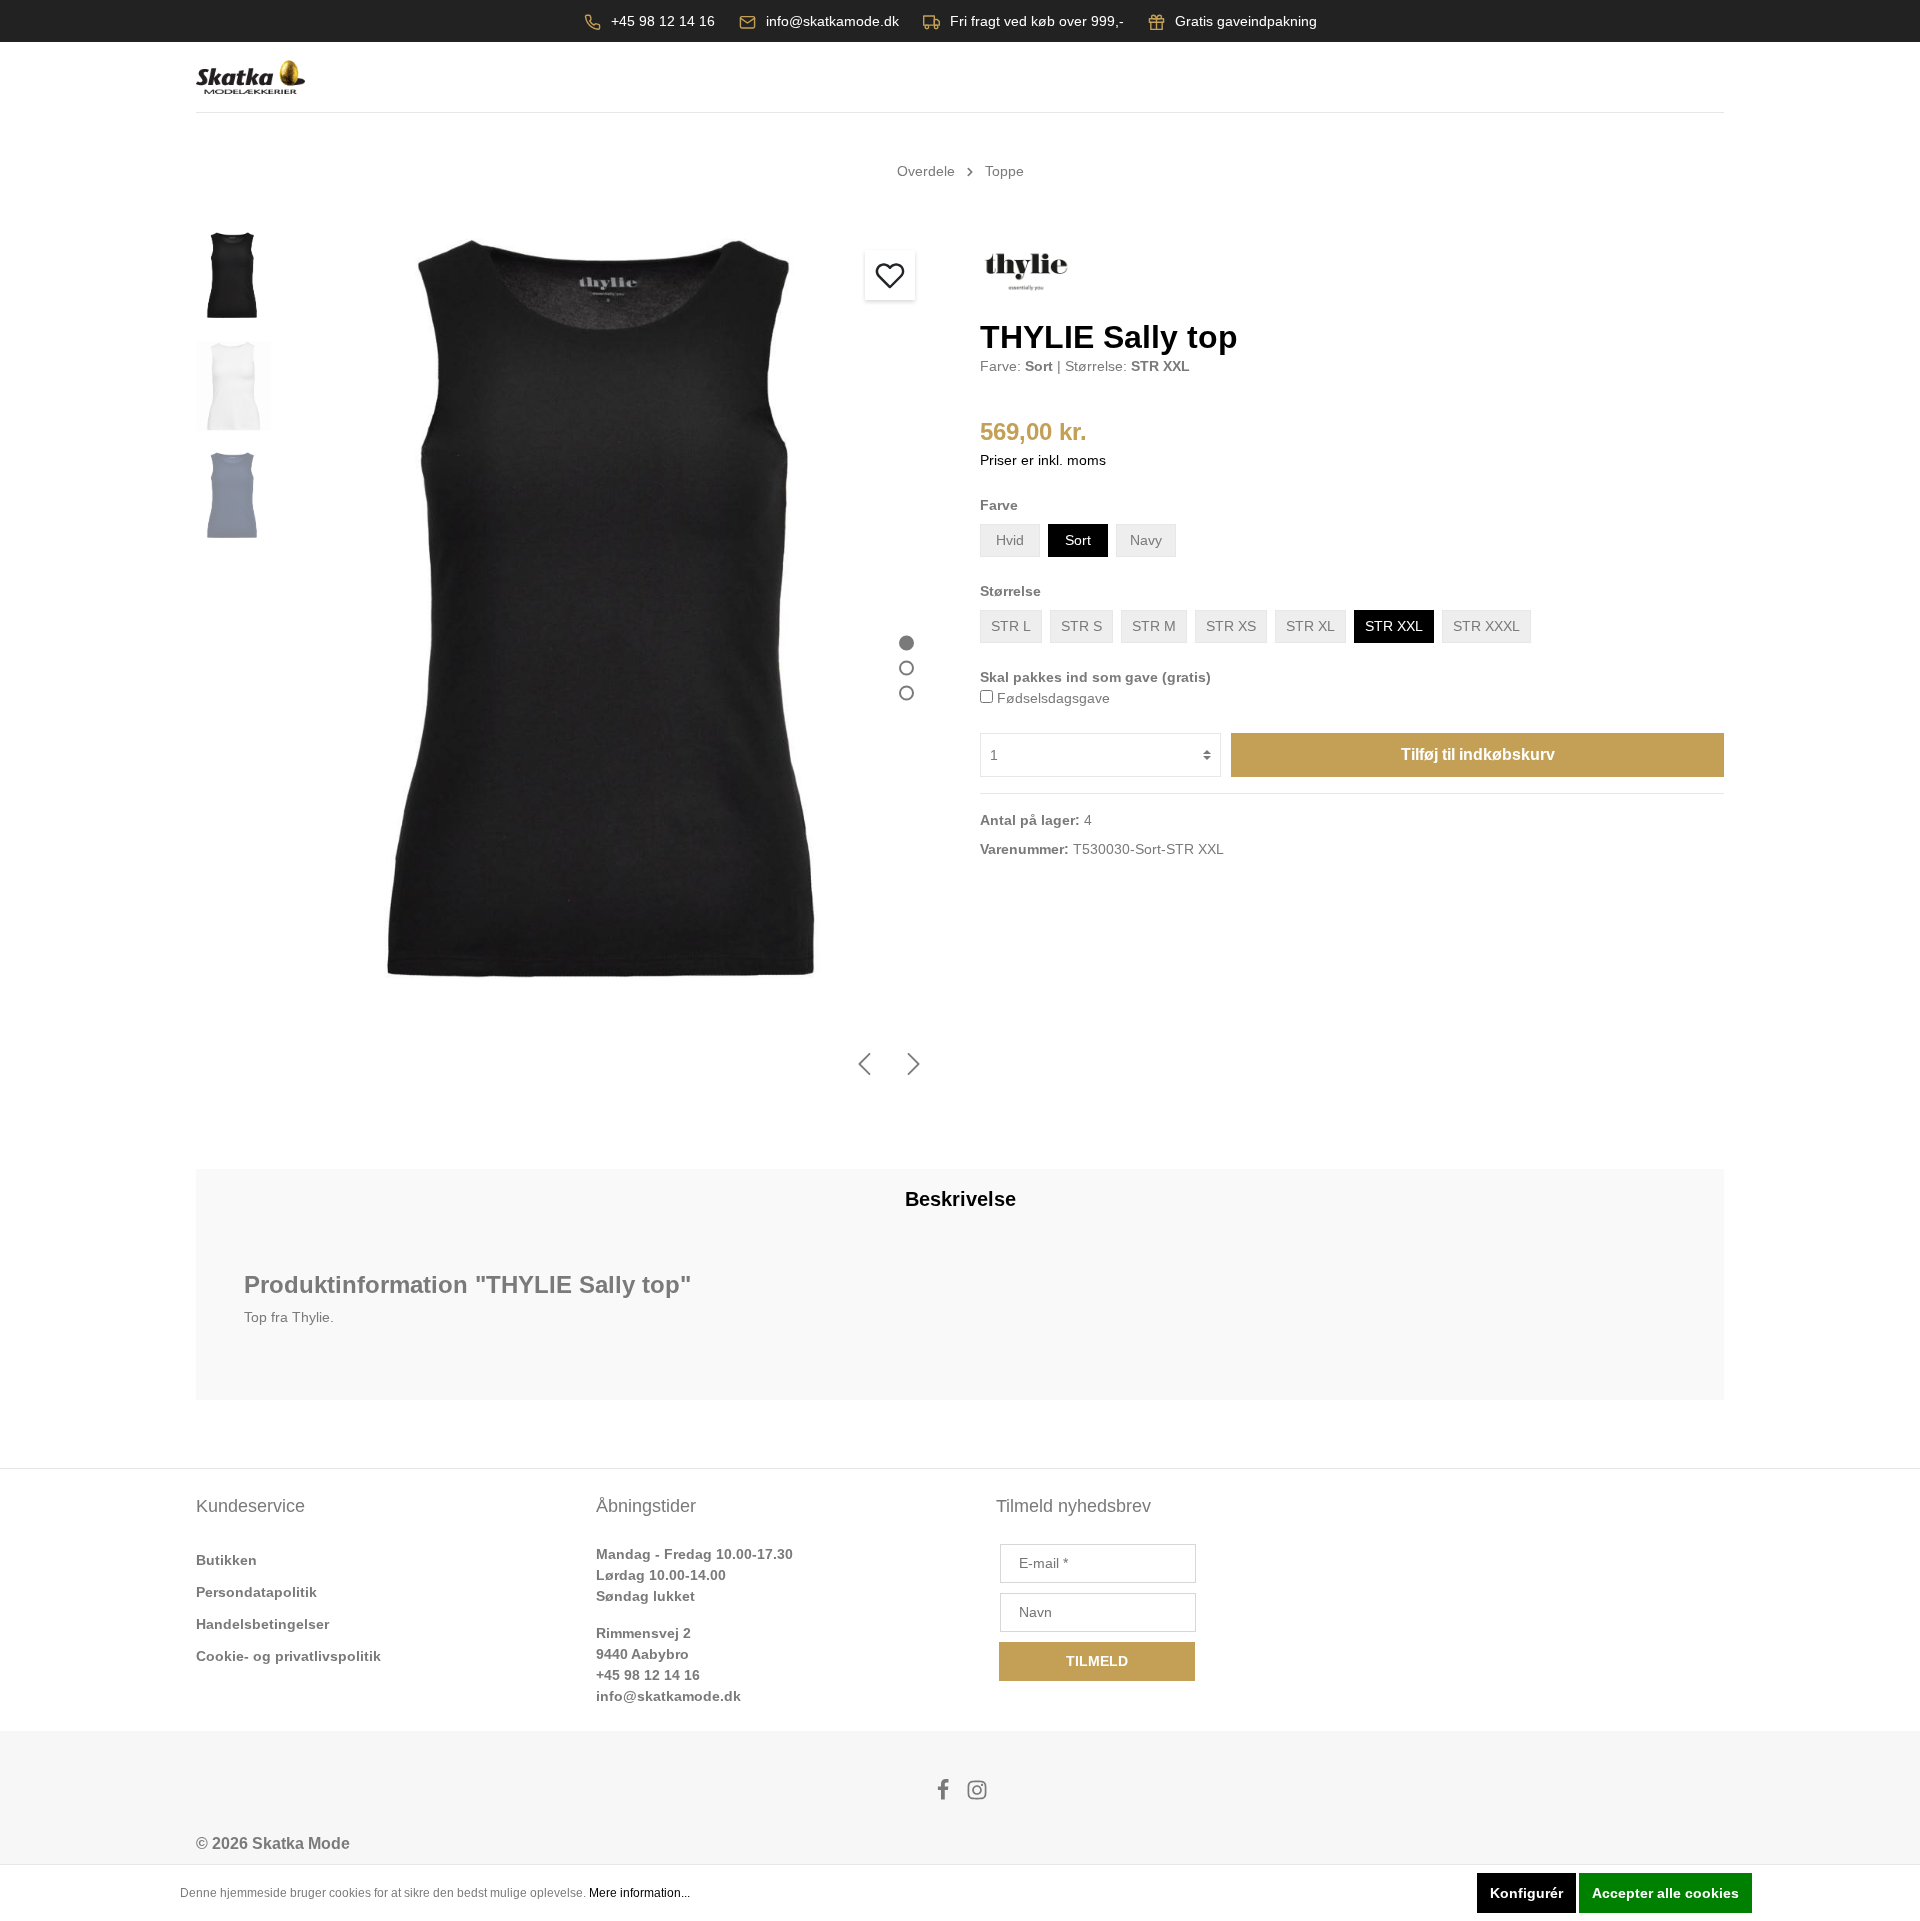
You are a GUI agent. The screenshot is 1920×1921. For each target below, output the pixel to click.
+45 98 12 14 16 (663, 21)
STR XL (1310, 626)
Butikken (226, 1560)
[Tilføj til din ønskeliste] (890, 275)
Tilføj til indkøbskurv (1478, 754)
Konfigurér (1526, 1893)
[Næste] (914, 1064)
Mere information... (639, 1893)
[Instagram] (977, 1795)
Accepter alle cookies (1665, 1893)
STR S (1081, 626)
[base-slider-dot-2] (906, 667)
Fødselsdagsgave (1053, 698)
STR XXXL (1486, 626)
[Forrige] (864, 1064)
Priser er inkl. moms (1043, 460)
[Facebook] (945, 1795)
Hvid (1010, 540)
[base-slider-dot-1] (906, 642)
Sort (1078, 540)
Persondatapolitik (256, 1592)
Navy (1146, 540)
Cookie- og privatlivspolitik (288, 1656)
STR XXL (1394, 626)
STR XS (1231, 626)
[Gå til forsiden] (250, 77)
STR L (1011, 626)
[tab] (960, 1199)
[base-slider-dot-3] (906, 692)
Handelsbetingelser (262, 1624)
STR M (1154, 626)
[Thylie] (1026, 271)
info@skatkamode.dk (832, 21)
